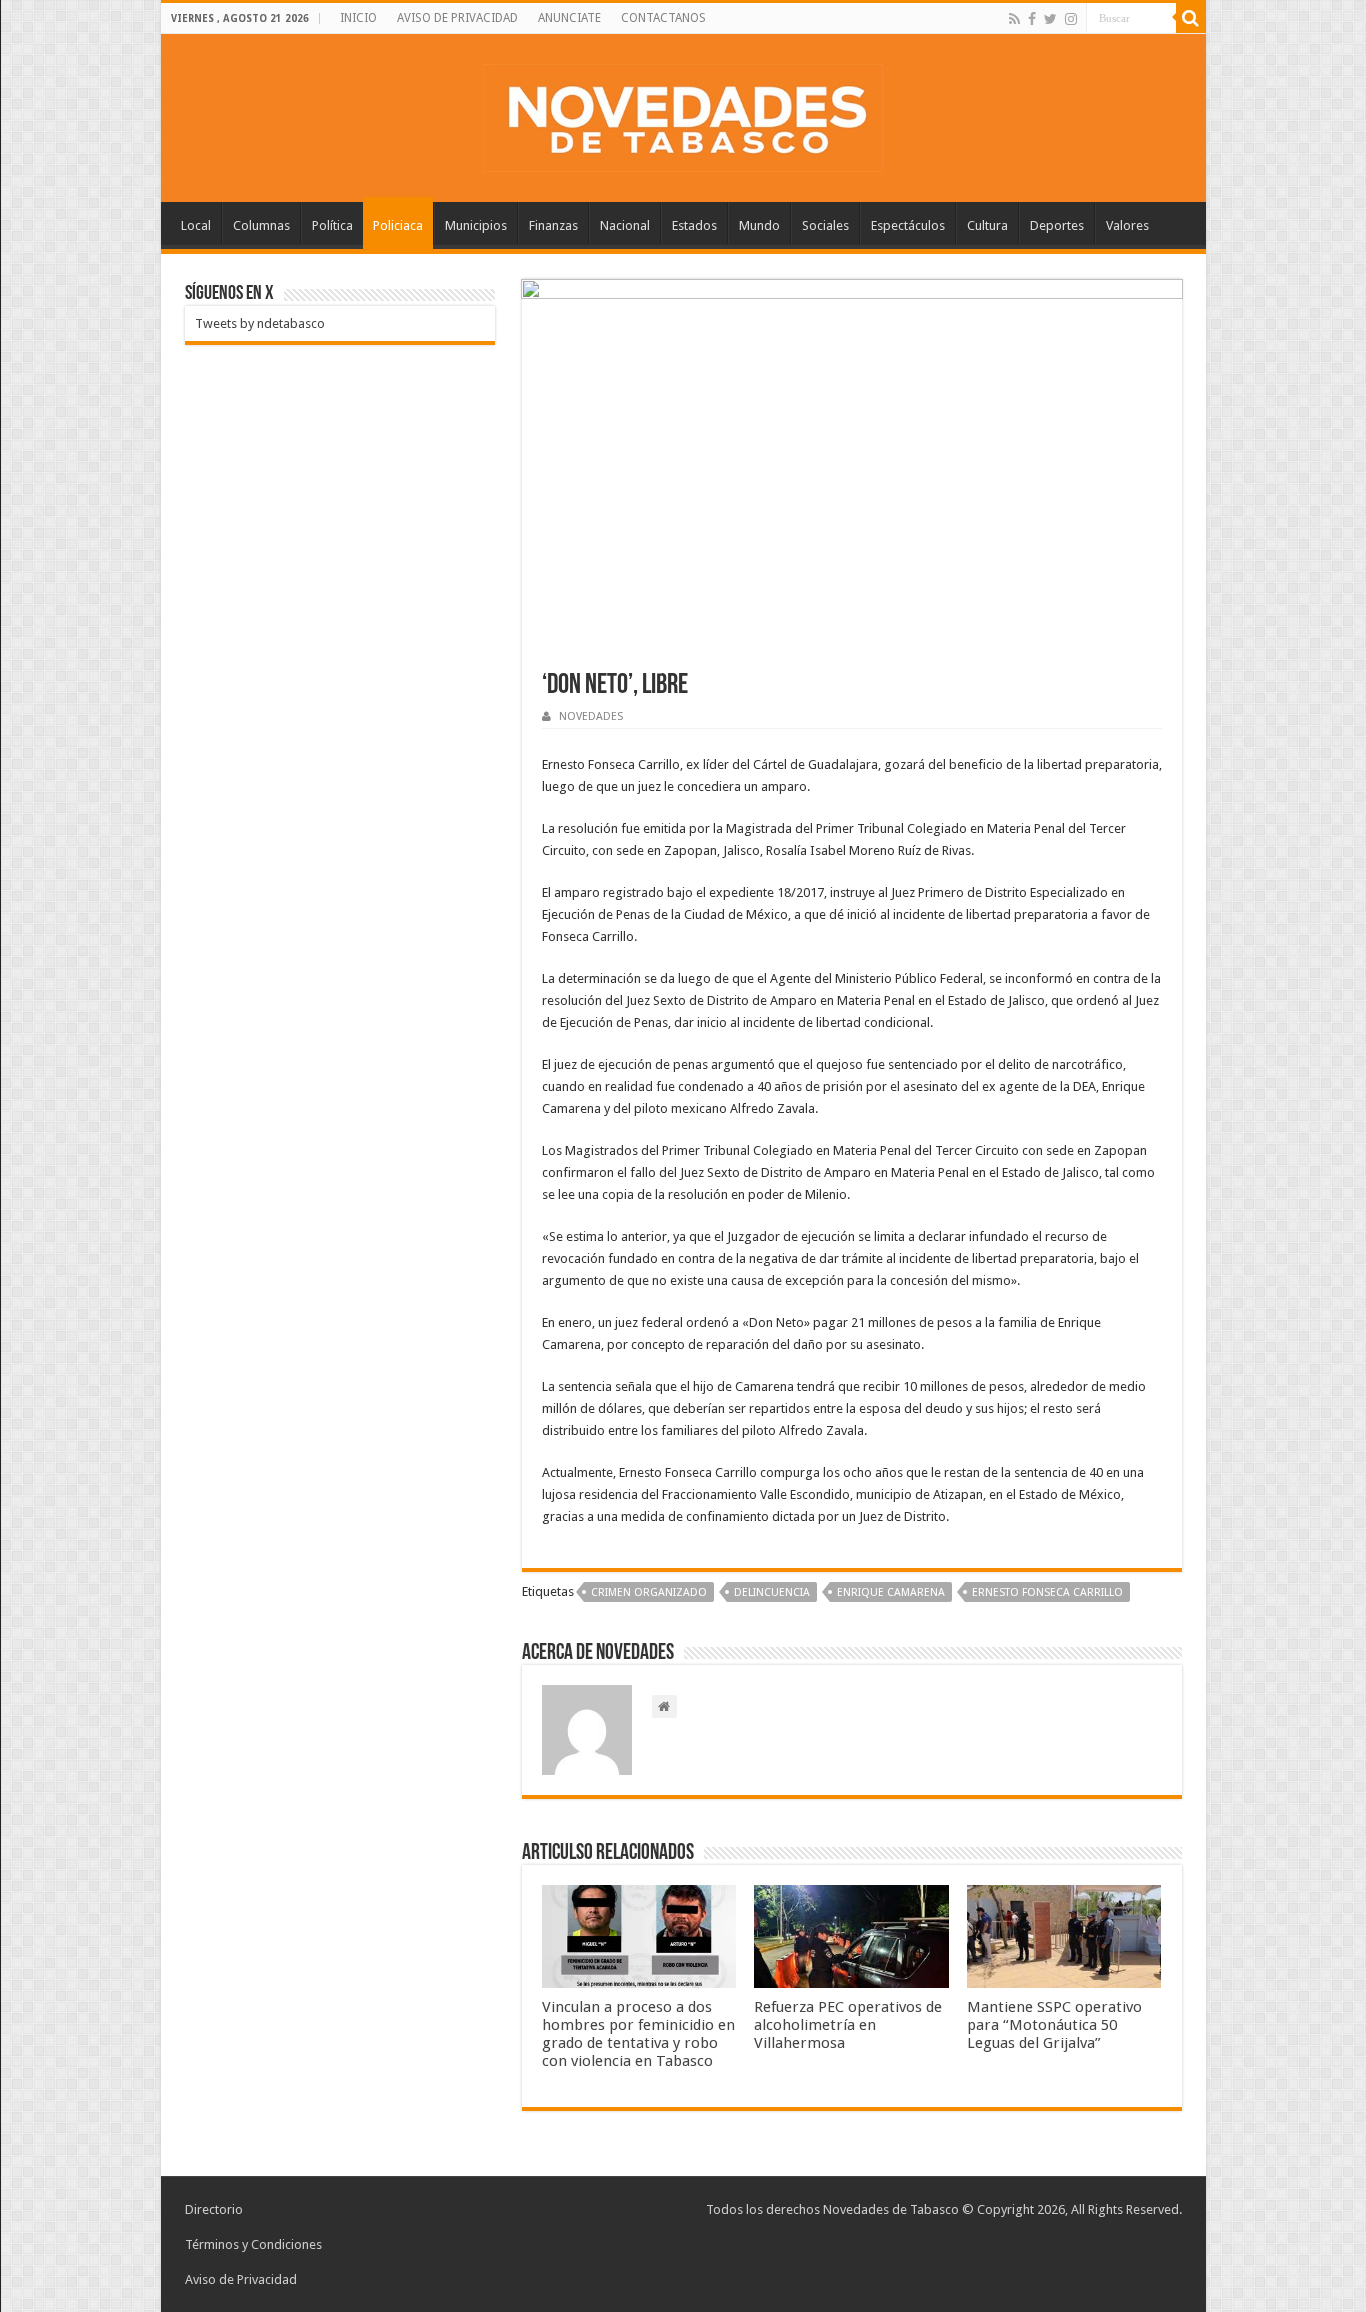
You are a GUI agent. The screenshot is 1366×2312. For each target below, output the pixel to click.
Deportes (1057, 225)
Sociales (825, 225)
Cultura (987, 225)
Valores (1127, 225)
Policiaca (398, 225)
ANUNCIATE (569, 18)
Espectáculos (908, 225)
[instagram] (1071, 19)
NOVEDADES (591, 716)
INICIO (358, 18)
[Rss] (1014, 19)
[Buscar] (1191, 18)
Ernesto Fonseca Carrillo (1047, 1592)
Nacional (625, 225)
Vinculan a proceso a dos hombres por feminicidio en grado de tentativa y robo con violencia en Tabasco (638, 2034)
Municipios (476, 225)
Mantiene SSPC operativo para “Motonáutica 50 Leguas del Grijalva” (1054, 2025)
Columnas (261, 225)
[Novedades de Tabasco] (683, 114)
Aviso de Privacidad (241, 2279)
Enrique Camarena (891, 1592)
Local (196, 225)
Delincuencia (772, 1592)
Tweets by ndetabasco (260, 323)
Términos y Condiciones (253, 2244)
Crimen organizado (649, 1592)
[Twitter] (1050, 19)
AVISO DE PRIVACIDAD (457, 18)
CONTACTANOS (663, 18)
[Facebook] (1032, 19)
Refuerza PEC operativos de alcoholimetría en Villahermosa (848, 2025)
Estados (694, 225)
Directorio (214, 2209)
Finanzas (553, 225)
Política (332, 225)
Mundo (759, 225)
